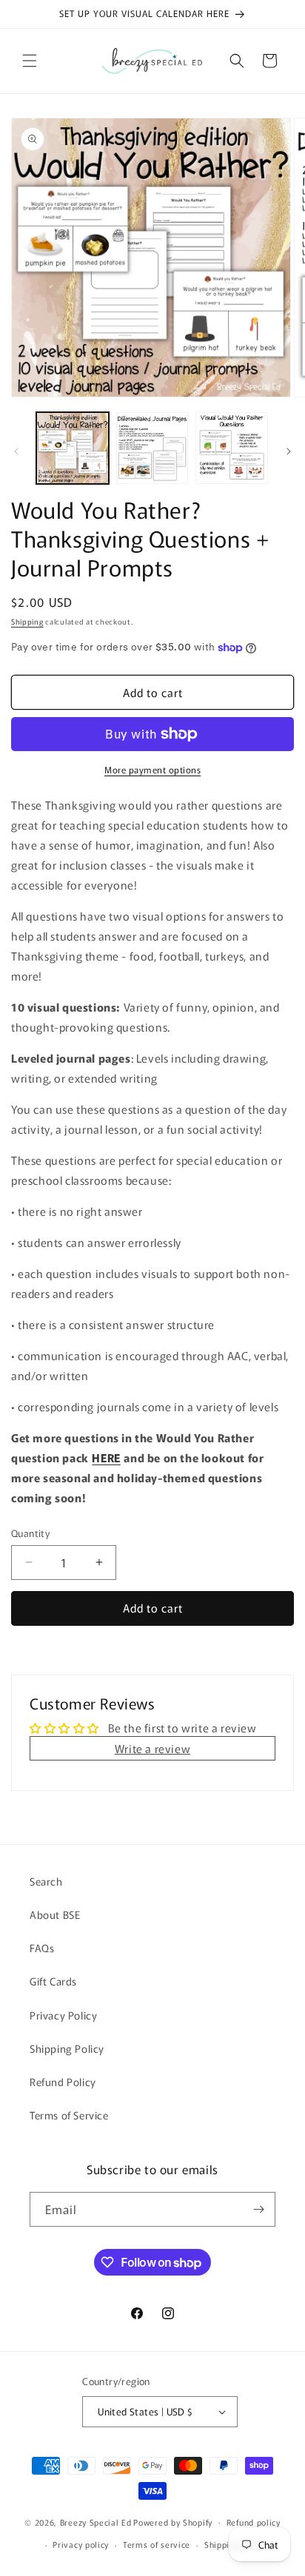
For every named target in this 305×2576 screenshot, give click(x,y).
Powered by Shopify (173, 2521)
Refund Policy (63, 2082)
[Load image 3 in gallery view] (232, 448)
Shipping (27, 621)
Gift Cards (53, 1981)
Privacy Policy (63, 2015)
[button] (30, 61)
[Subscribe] (258, 2209)
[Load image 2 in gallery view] (152, 448)
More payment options (152, 769)
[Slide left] (16, 451)
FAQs (42, 1948)
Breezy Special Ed (96, 2521)
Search (46, 1881)
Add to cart (153, 1608)
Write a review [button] (152, 1748)
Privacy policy (81, 2544)
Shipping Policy (67, 2048)
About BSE (55, 1914)
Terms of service (157, 2544)
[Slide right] (289, 451)
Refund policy (254, 2522)
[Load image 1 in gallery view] (73, 448)
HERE (106, 1457)
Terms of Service (69, 2115)
